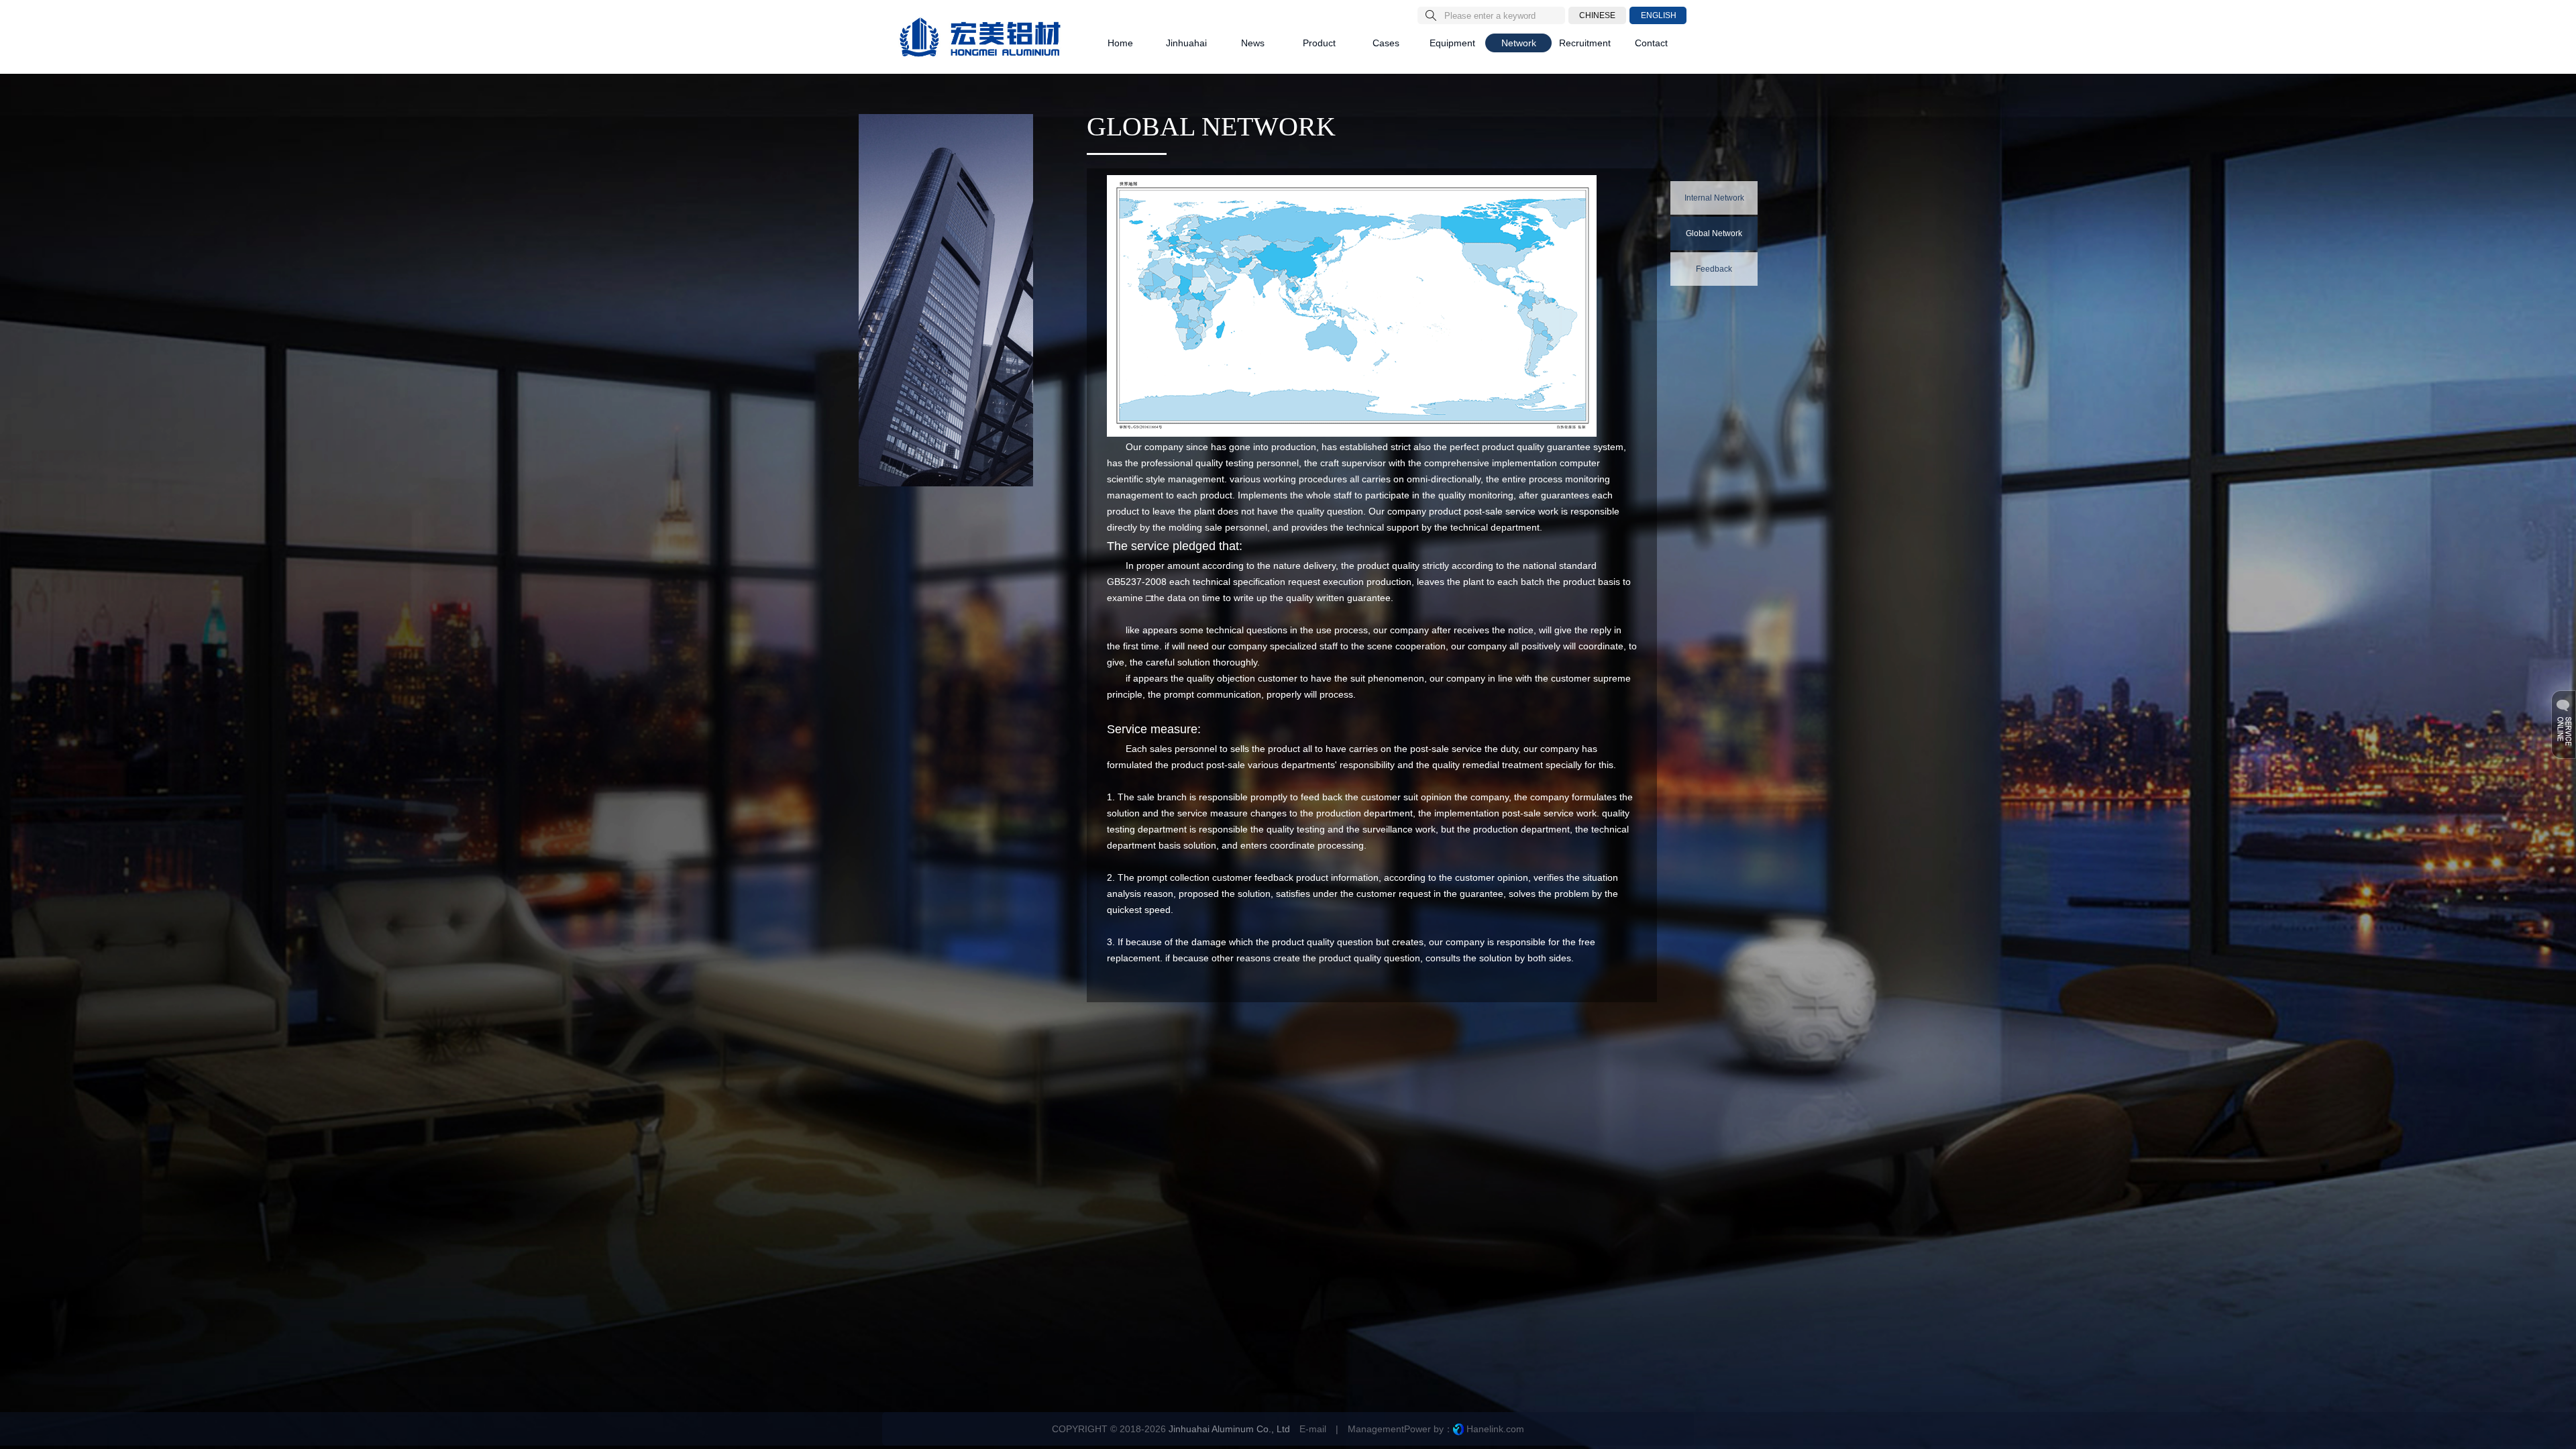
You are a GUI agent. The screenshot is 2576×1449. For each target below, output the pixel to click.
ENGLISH (1659, 15)
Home (1120, 43)
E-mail (1313, 1429)
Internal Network (1714, 198)
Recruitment (1585, 43)
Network (1519, 43)
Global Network (1714, 233)
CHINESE (1597, 15)
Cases (1386, 43)
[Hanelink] (1458, 1429)
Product (1319, 43)
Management (1376, 1429)
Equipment (1452, 43)
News (1253, 43)
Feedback (1714, 269)
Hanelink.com (1495, 1429)
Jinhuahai (1186, 43)
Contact (1651, 43)
